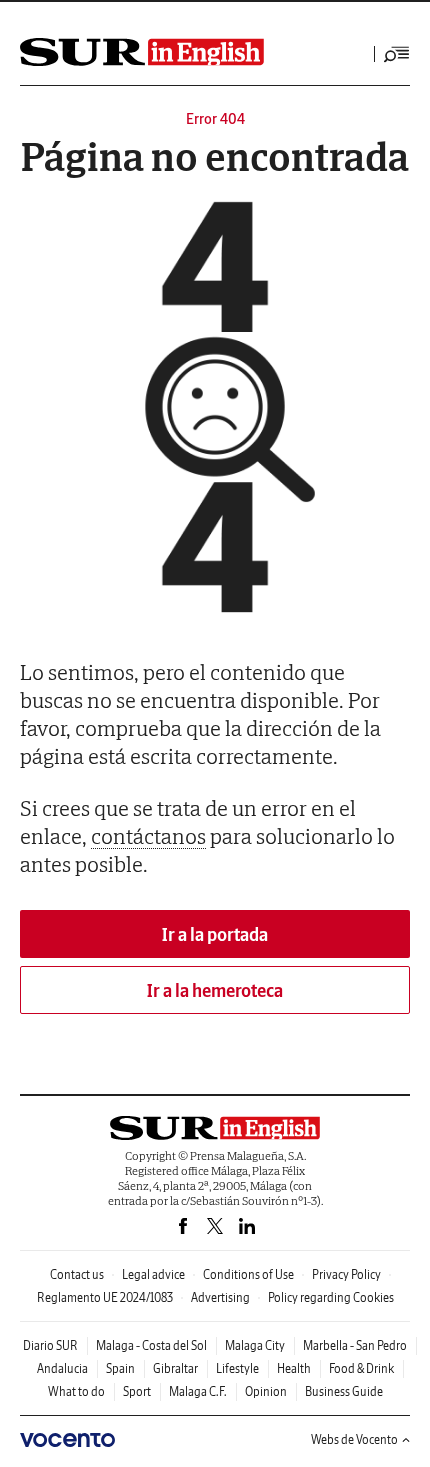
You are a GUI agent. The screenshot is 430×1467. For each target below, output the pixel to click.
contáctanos (148, 836)
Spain (120, 1368)
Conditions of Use (248, 1274)
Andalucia (62, 1368)
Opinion (266, 1391)
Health (294, 1368)
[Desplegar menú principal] (397, 54)
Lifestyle (237, 1368)
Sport (137, 1391)
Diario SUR (50, 1345)
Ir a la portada (215, 934)
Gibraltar (175, 1368)
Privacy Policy (346, 1274)
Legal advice (153, 1274)
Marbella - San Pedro (355, 1345)
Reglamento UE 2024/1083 (105, 1297)
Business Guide (344, 1391)
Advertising (220, 1297)
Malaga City (255, 1345)
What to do (76, 1391)
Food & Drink (361, 1368)
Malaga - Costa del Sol (151, 1345)
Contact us (77, 1274)
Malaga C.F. (198, 1391)
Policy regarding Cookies (331, 1297)
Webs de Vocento (354, 1439)
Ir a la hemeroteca (215, 990)
